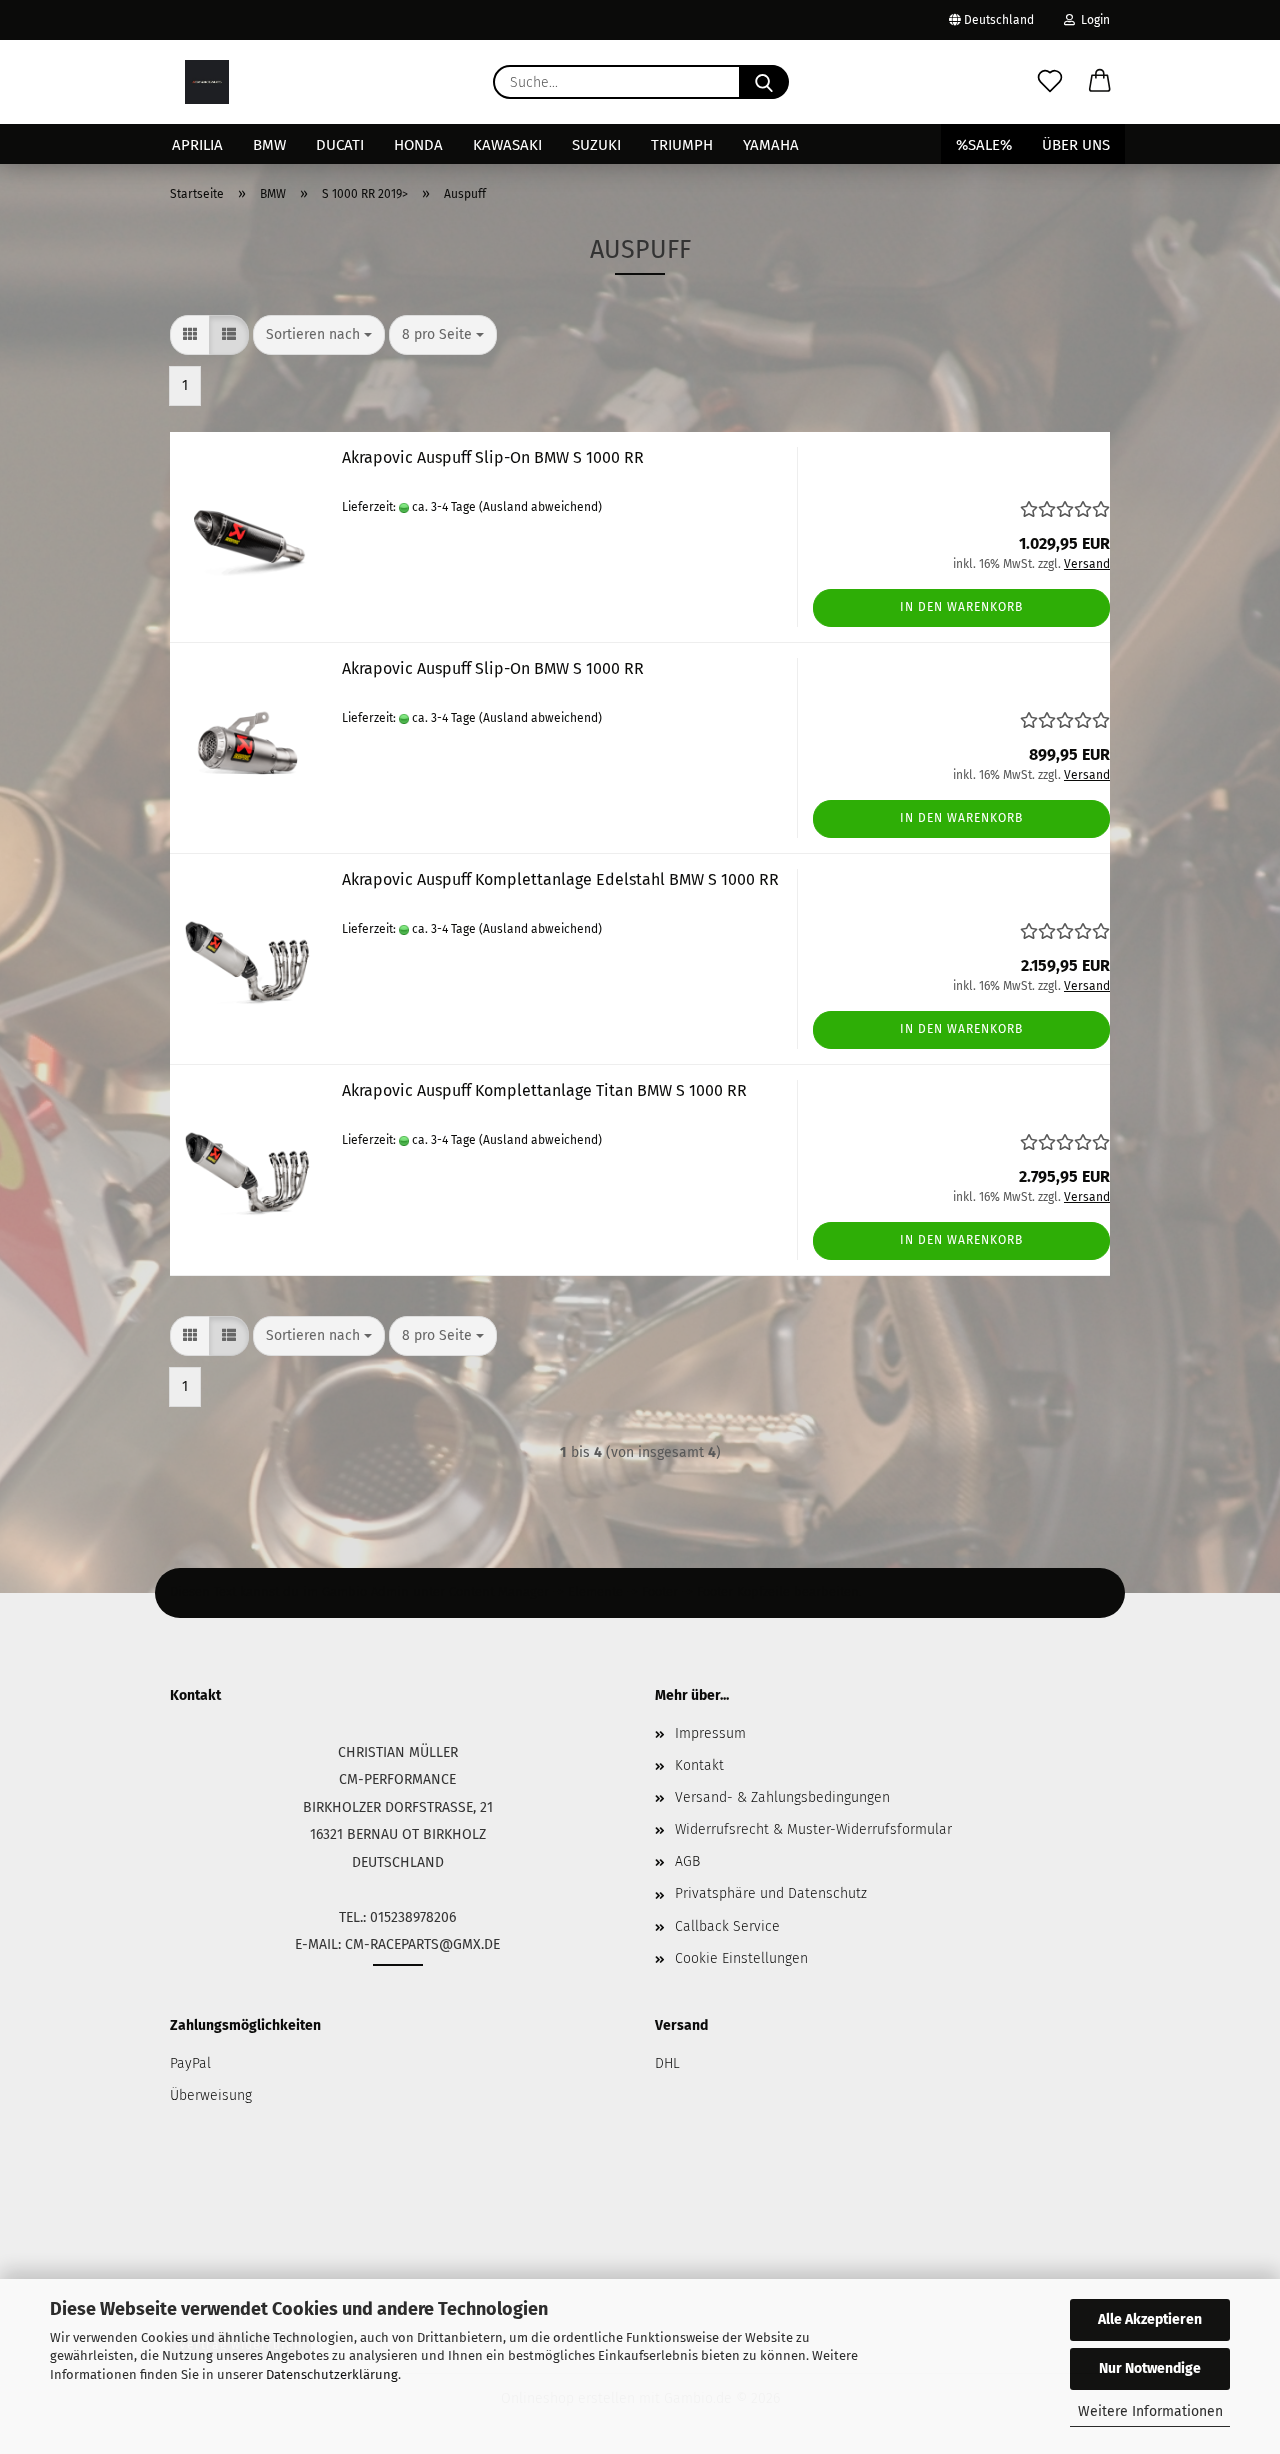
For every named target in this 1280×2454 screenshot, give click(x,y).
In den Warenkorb (961, 607)
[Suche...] (764, 82)
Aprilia (197, 145)
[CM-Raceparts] (207, 82)
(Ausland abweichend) (540, 507)
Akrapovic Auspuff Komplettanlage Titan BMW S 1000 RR (544, 1090)
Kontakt (699, 1765)
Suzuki (596, 145)
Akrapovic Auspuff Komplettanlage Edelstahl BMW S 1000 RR (560, 879)
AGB (687, 1861)
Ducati (340, 145)
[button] (1100, 82)
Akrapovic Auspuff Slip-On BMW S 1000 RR (493, 457)
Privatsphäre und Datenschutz (771, 1893)
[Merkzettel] (1050, 82)
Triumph (682, 145)
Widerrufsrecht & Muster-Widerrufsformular (813, 1829)
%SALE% (984, 145)
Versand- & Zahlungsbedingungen (782, 1797)
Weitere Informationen (1150, 2411)
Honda (418, 145)
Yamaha (771, 145)
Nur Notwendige (1150, 2368)
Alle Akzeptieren (1150, 2319)
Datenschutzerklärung (332, 2374)
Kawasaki (507, 145)
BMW (269, 145)
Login (1092, 20)
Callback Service (727, 1926)
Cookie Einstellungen (741, 1958)
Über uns (1076, 145)
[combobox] (319, 335)
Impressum (710, 1733)
